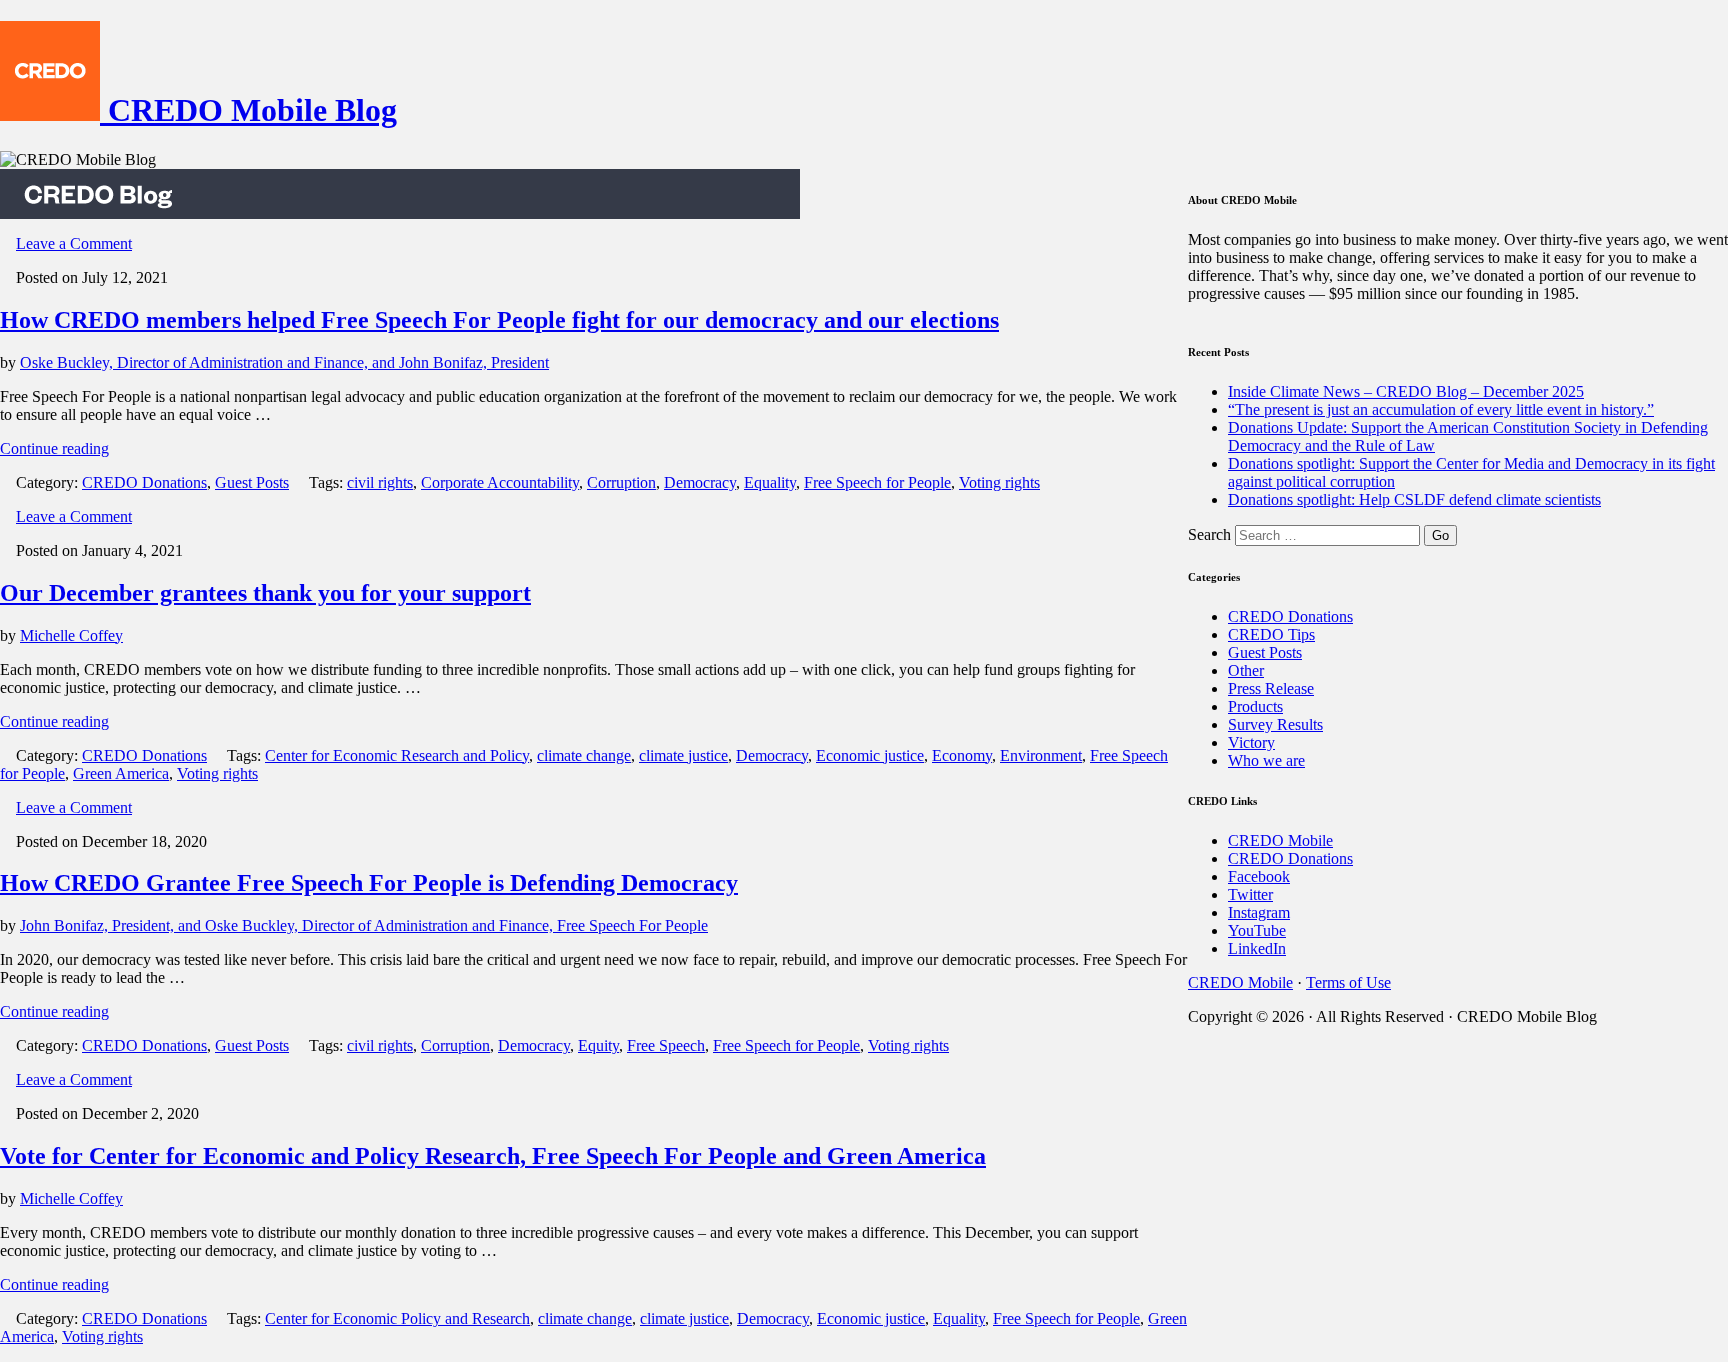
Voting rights (999, 482)
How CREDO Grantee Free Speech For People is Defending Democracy (369, 883)
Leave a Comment (74, 243)
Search (1209, 534)
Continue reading (54, 448)
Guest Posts (252, 482)
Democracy (700, 482)
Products (1255, 706)
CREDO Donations (144, 482)
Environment (1041, 755)
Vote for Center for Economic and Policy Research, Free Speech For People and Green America (493, 1156)
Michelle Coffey (71, 635)
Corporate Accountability (500, 482)
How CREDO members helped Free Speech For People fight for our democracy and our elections (499, 320)
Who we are (1266, 760)
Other (1246, 670)
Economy (962, 755)
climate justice (683, 755)
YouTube (1257, 930)
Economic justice (870, 755)
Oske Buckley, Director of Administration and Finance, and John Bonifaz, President (284, 362)
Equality (770, 482)
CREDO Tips (1271, 634)
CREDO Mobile (1280, 840)
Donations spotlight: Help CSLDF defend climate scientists (1414, 499)
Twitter (1250, 894)
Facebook (1259, 876)
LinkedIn (1257, 948)
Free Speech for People (877, 482)
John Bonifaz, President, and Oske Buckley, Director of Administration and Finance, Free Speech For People (364, 925)
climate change (584, 755)
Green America (121, 773)
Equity (598, 1045)
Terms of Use (1348, 982)
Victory (1251, 742)
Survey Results (1275, 724)
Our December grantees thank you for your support (265, 593)
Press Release (1271, 688)
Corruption (621, 482)
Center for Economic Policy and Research (397, 1318)
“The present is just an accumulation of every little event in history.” (1441, 409)
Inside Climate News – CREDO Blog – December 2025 (1406, 391)
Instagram (1259, 912)
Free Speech (666, 1045)
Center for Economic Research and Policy (397, 755)
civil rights (380, 482)
